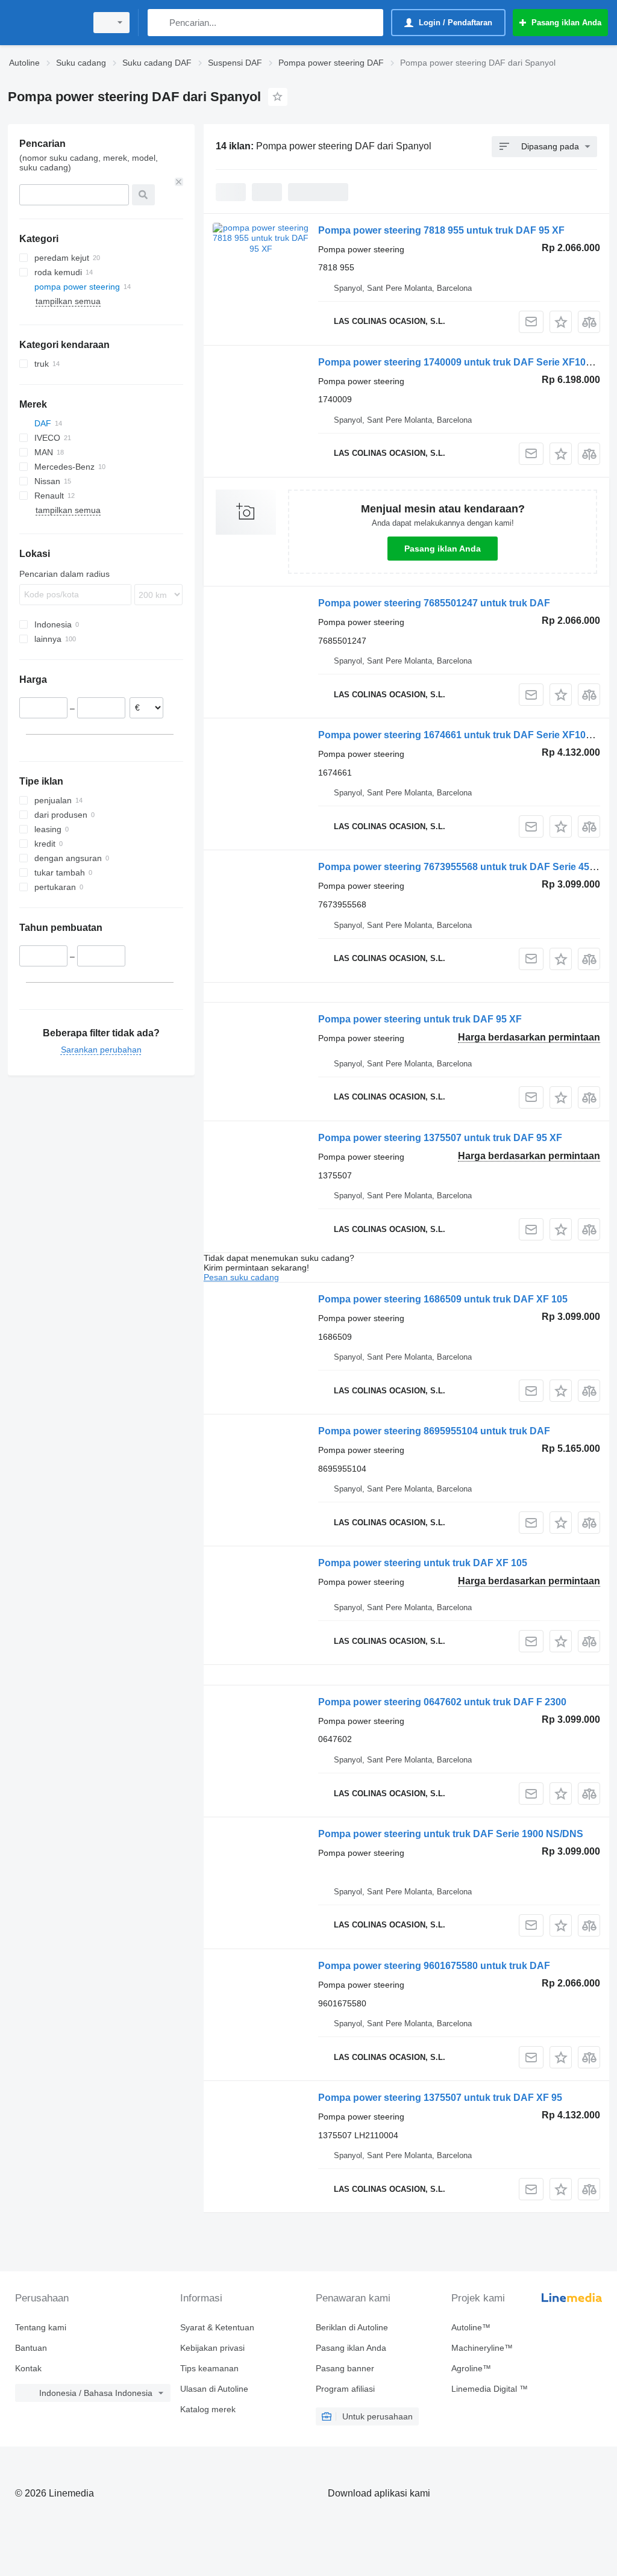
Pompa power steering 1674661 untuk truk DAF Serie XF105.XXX (466, 735)
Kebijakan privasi (212, 2348)
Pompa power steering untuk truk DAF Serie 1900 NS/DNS (451, 1834)
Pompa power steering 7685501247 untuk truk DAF (434, 603)
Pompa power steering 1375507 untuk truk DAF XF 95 (440, 2098)
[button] (561, 322)
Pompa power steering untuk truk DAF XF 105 (423, 1563)
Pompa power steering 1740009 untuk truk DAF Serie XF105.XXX (466, 362)
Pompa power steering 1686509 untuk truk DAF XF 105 (443, 1299)
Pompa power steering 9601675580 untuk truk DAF (434, 1966)
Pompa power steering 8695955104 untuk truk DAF (434, 1431)
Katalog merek (208, 2409)
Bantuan (31, 2348)
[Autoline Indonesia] (45, 23)
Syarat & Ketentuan (217, 2327)
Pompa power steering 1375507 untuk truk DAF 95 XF (440, 1138)
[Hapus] (179, 182)
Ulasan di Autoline (214, 2389)
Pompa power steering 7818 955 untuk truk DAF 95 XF (441, 230)
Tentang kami (41, 2327)
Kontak (28, 2368)
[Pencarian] (159, 23)
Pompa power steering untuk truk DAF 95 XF (420, 1019)
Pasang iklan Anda (443, 549)
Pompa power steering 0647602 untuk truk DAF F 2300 (442, 1702)
